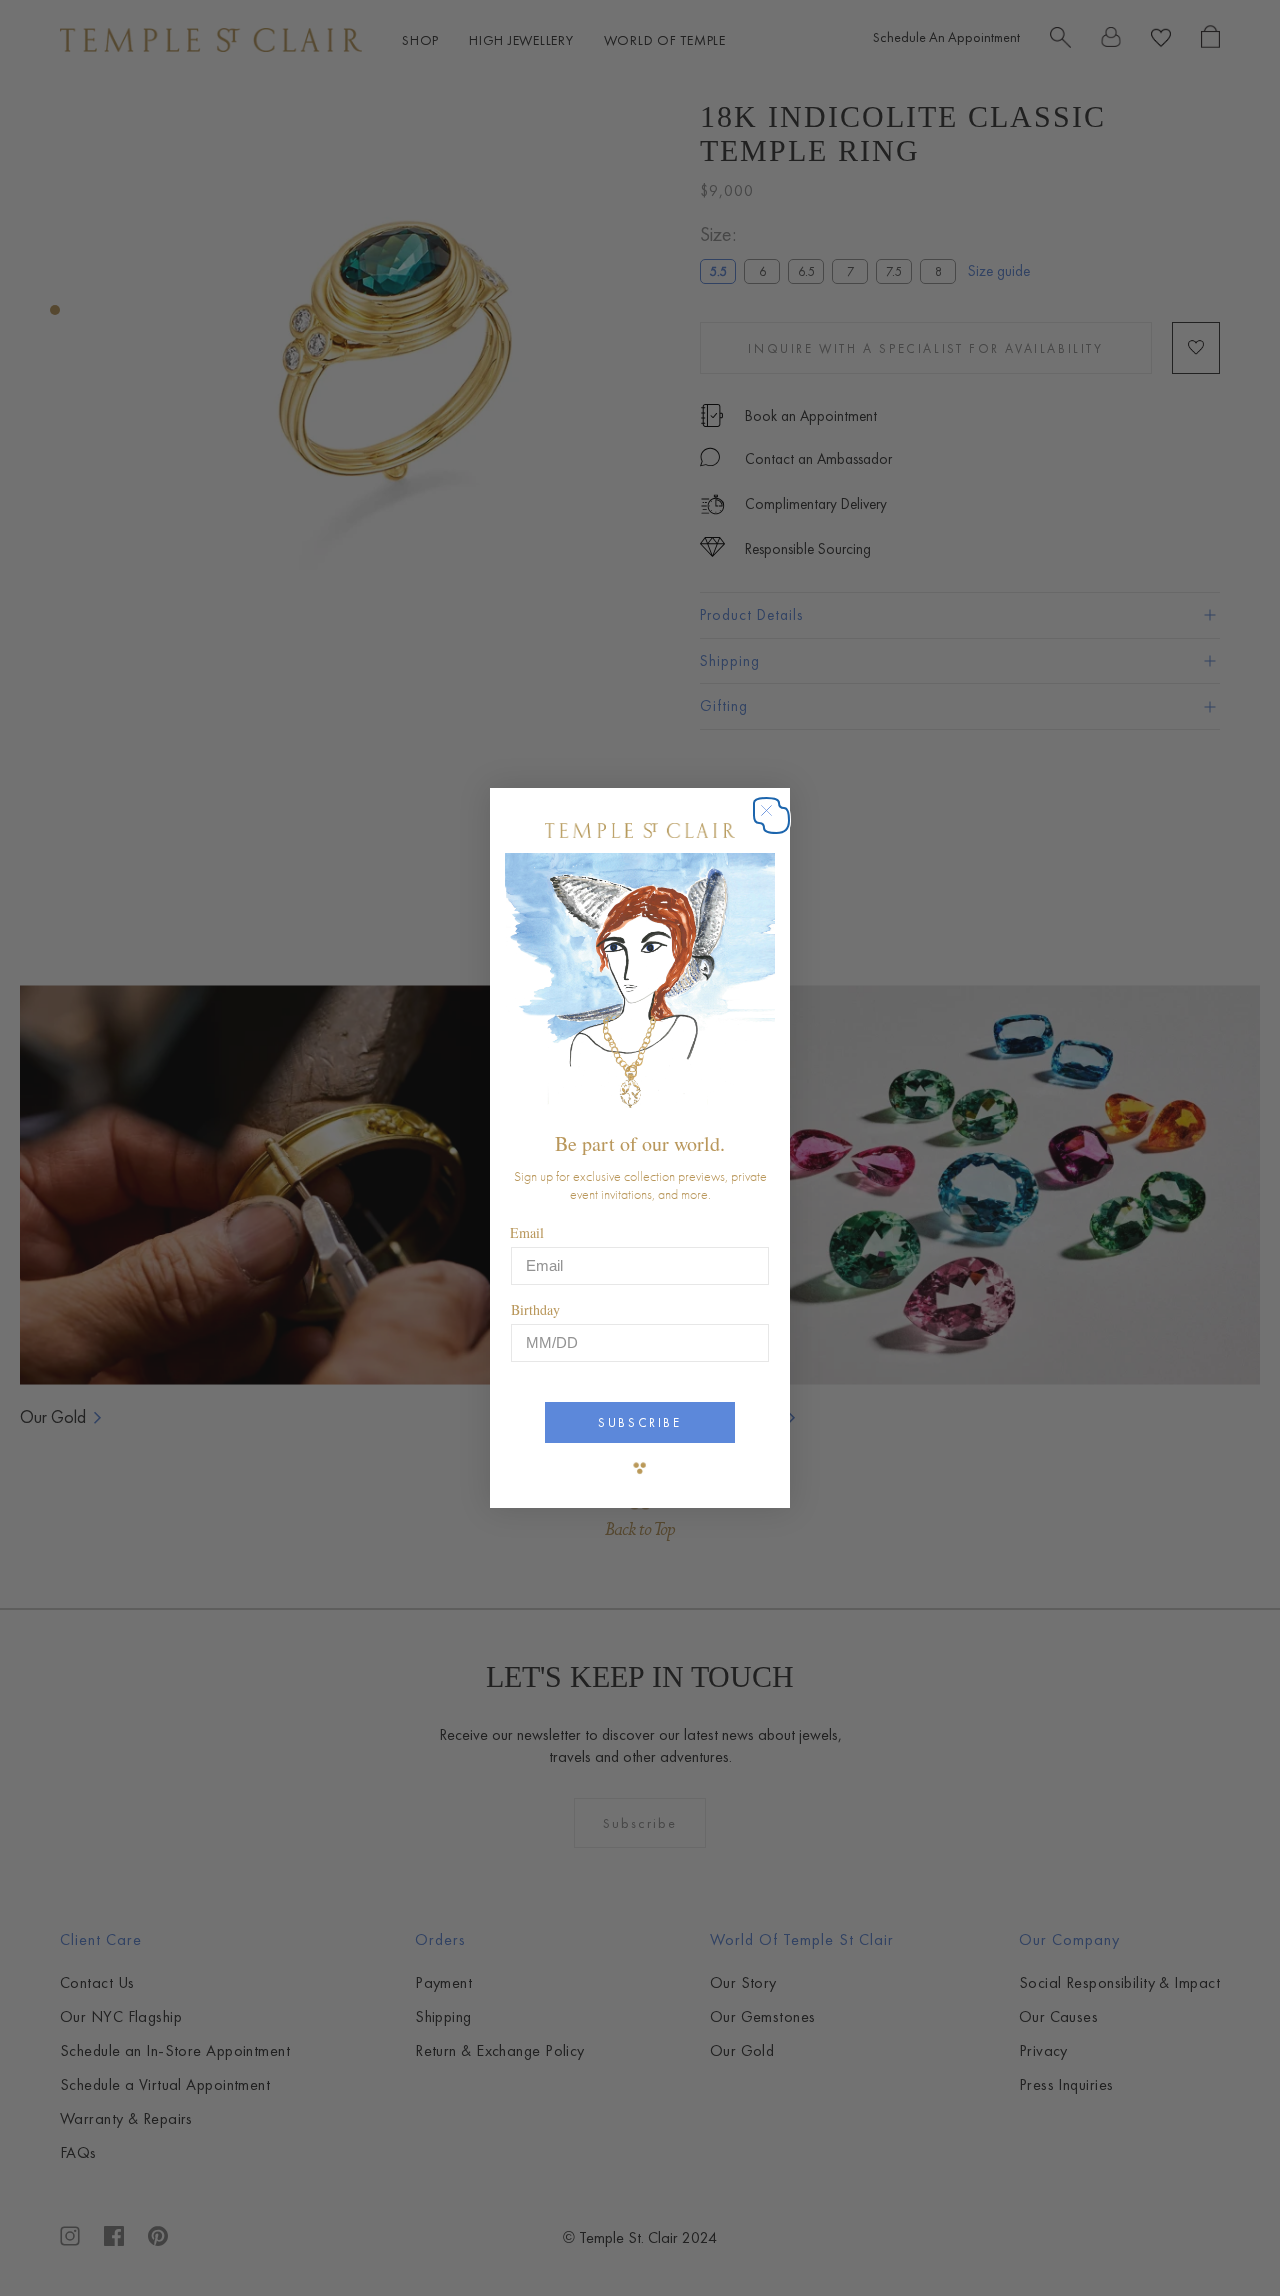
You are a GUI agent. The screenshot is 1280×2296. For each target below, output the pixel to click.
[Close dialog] (776, 820)
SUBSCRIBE (639, 1422)
